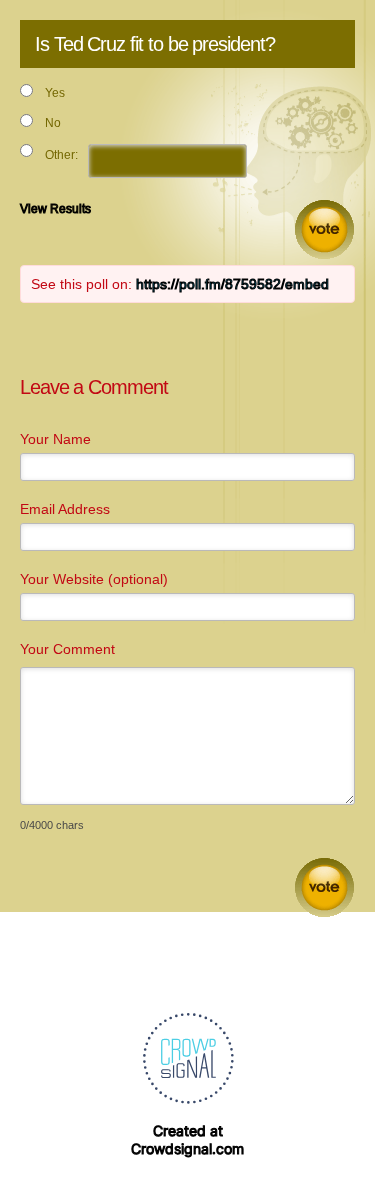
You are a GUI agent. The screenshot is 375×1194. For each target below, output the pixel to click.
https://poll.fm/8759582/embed (232, 284)
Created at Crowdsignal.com (187, 1139)
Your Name (55, 439)
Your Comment (67, 649)
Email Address (65, 509)
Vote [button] (324, 229)
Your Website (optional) (94, 579)
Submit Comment (324, 887)
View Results (55, 209)
